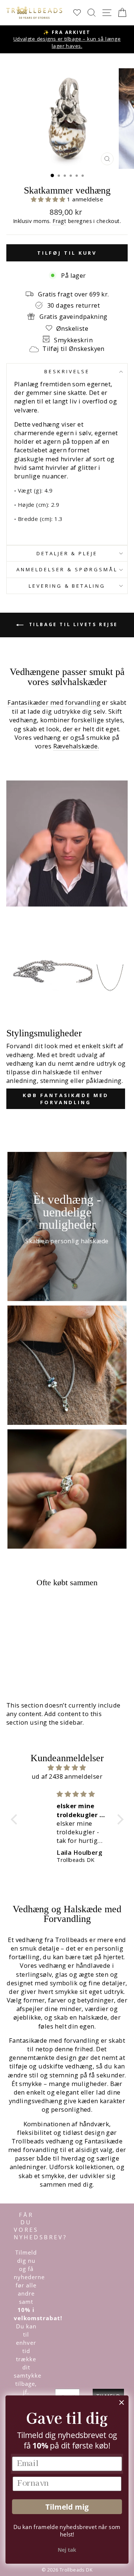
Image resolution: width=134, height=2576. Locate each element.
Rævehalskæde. (76, 746)
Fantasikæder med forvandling (54, 702)
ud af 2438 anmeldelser (67, 1776)
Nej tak (67, 2550)
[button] (49, 199)
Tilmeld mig (67, 2507)
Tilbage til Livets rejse (72, 625)
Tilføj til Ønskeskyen (74, 348)
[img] (67, 1768)
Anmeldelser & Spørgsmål (67, 569)
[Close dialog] (122, 2403)
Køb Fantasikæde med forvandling (66, 1099)
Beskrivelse (67, 371)
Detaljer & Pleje (67, 553)
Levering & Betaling (67, 586)
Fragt (59, 221)
